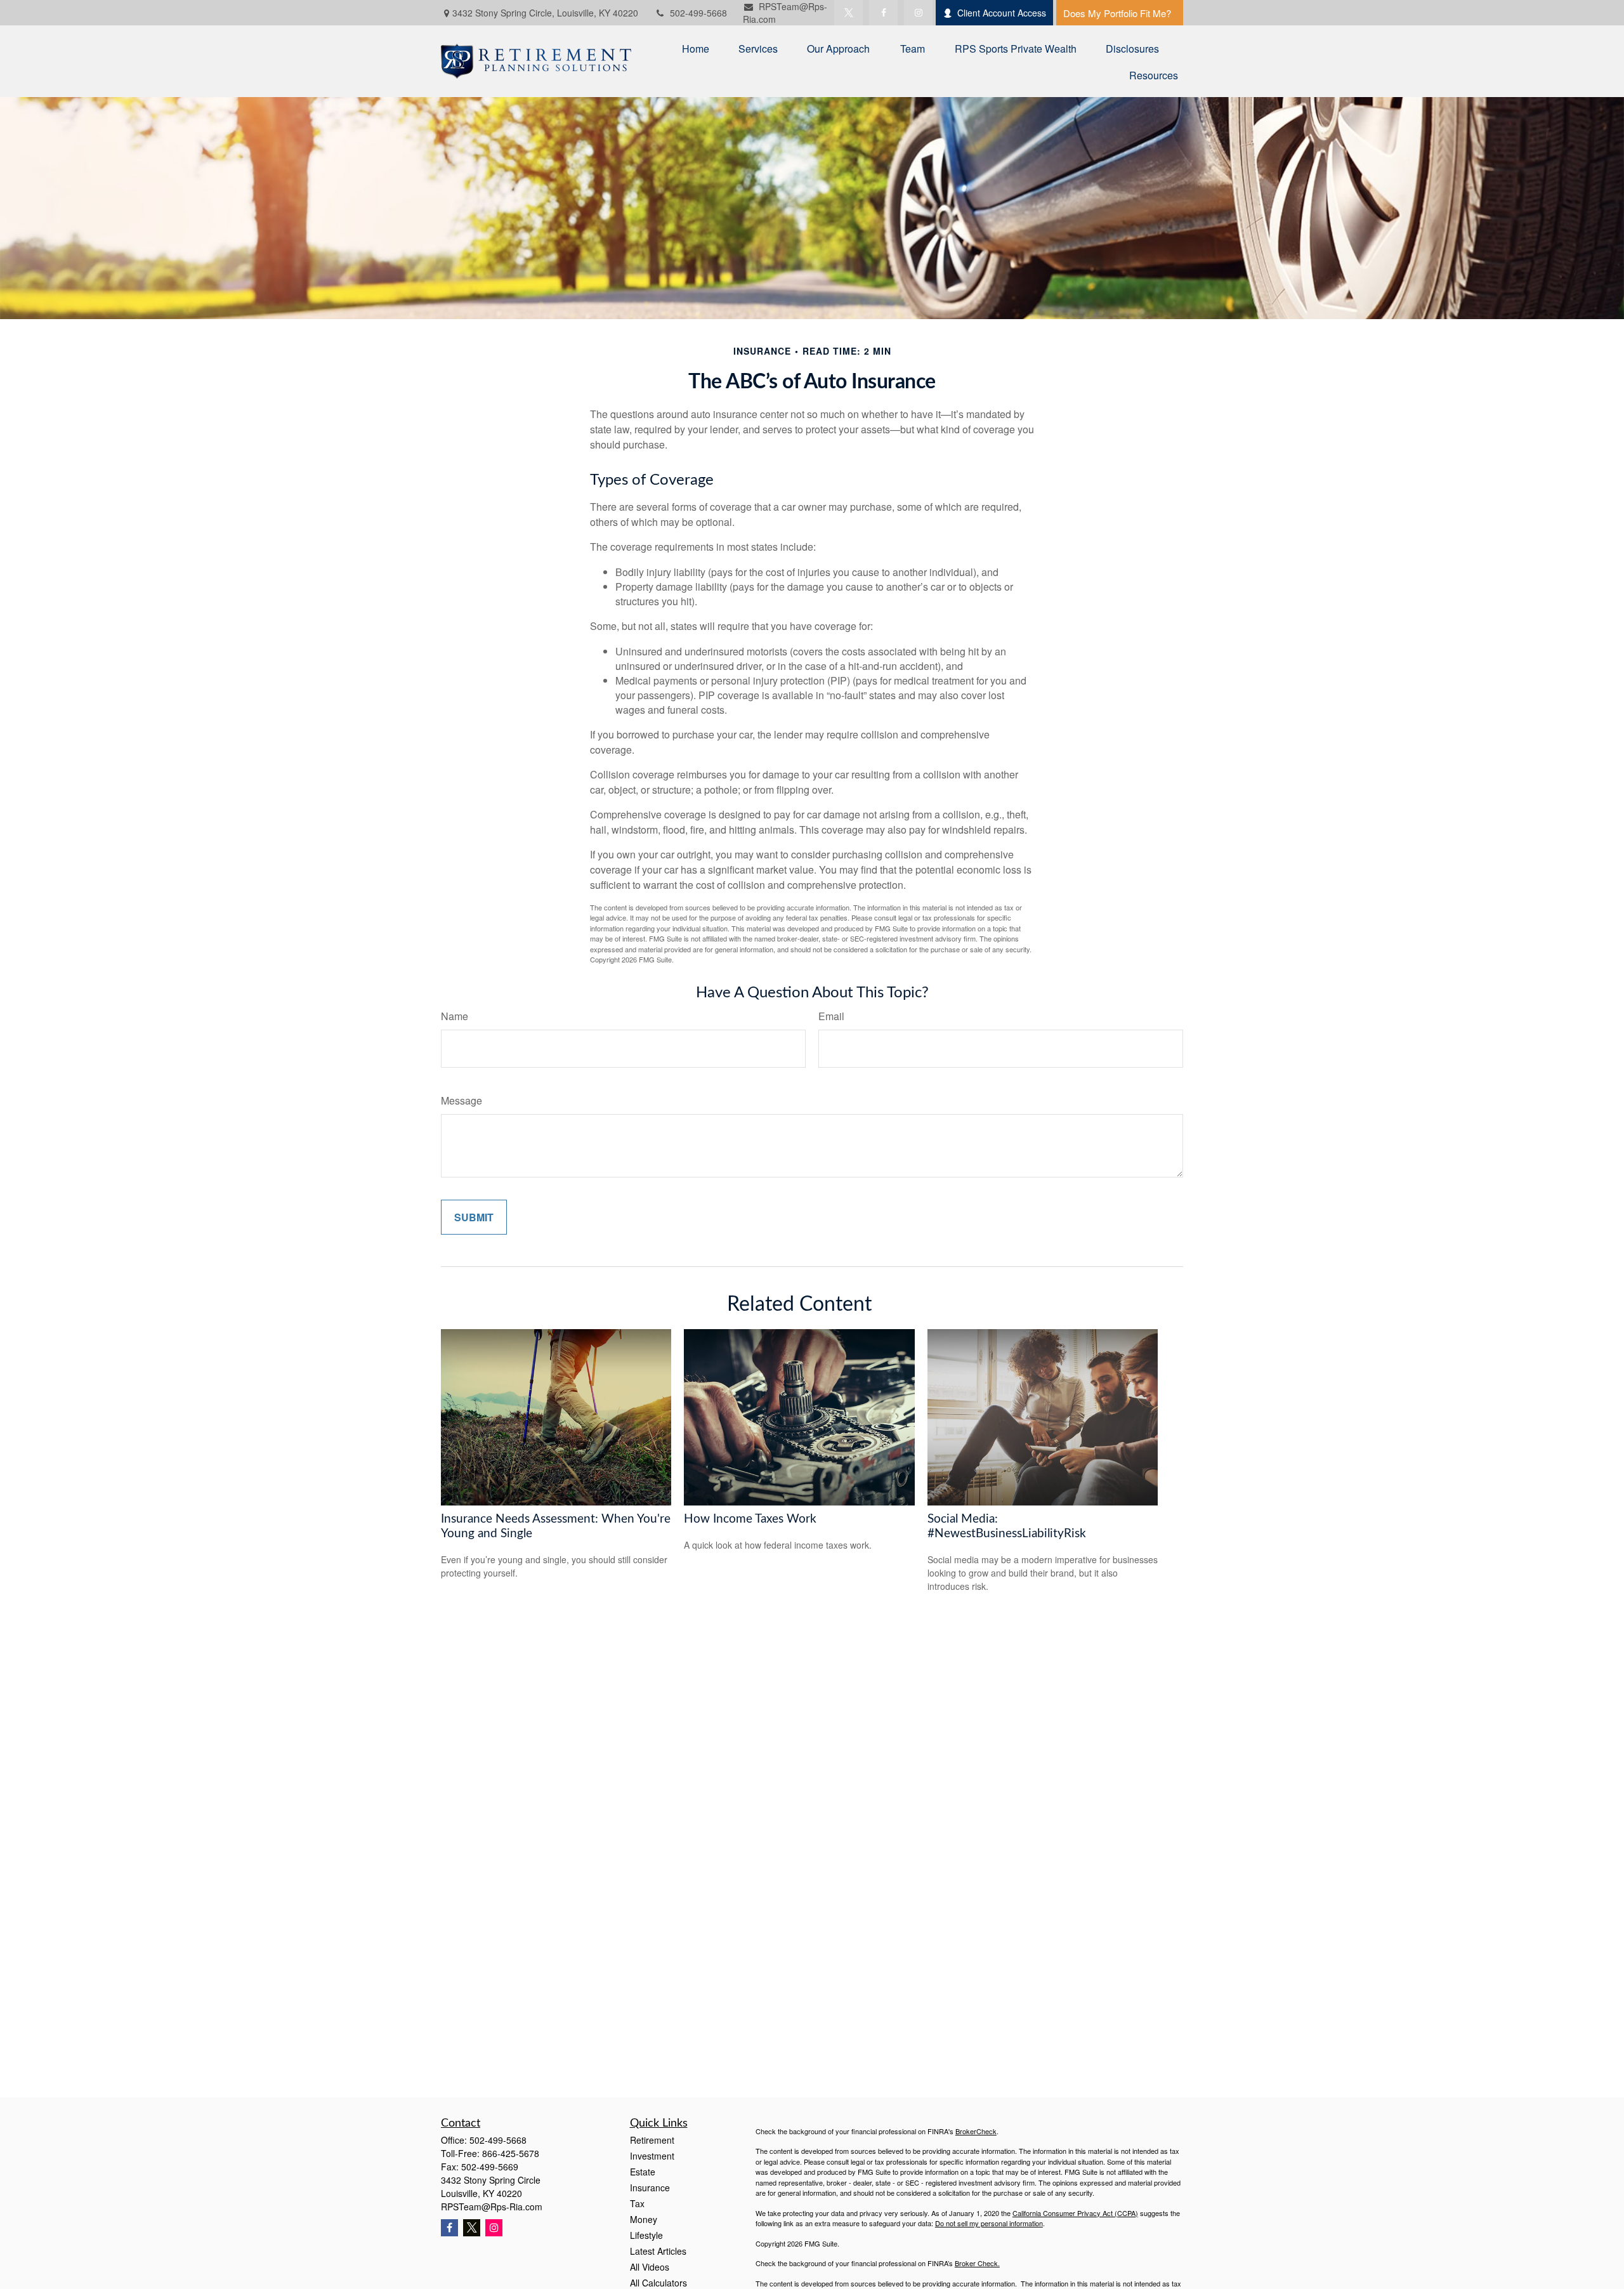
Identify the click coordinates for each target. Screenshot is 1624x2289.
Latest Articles (658, 2251)
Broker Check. (977, 2263)
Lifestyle (646, 2235)
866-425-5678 (511, 2153)
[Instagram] (494, 2228)
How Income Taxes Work (750, 1519)
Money (644, 2219)
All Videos (650, 2267)
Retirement (652, 2140)
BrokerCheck (976, 2131)
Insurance (650, 2187)
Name (455, 1016)
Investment (652, 2156)
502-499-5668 (698, 13)
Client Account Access (1002, 13)
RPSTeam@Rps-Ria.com (492, 2207)
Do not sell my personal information (989, 2223)
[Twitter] (848, 13)
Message (462, 1100)
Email (831, 1016)
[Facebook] (883, 13)
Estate (643, 2172)
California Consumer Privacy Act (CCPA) (1075, 2213)
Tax (637, 2203)
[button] (696, 48)
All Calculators (658, 2283)
